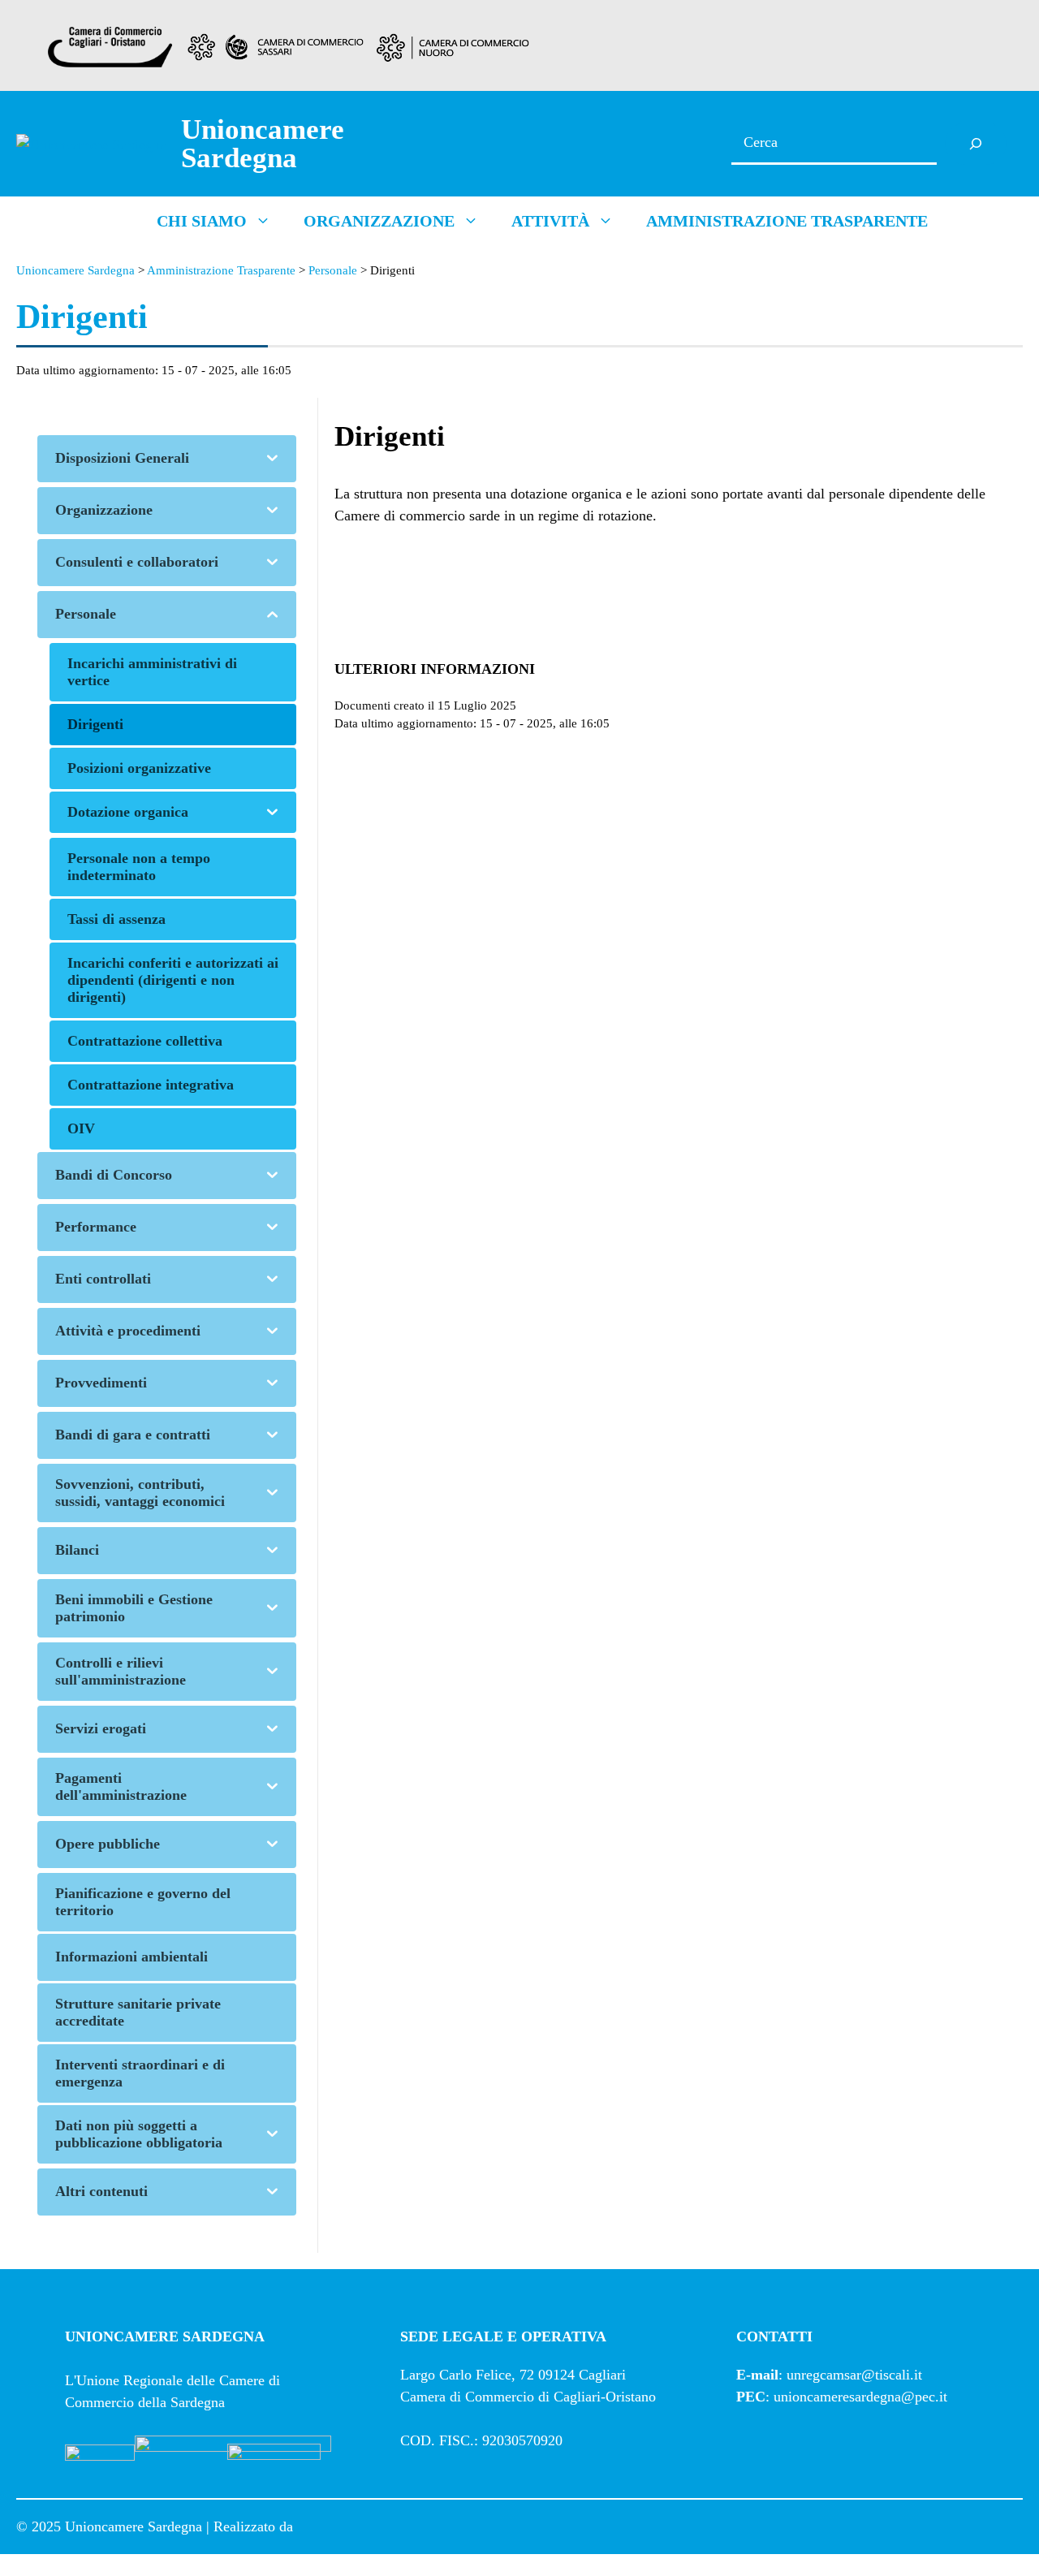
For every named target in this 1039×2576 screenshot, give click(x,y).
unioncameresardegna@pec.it (860, 2397)
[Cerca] (976, 144)
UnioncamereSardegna (263, 144)
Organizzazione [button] (379, 221)
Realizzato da (263, 2526)
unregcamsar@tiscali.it (854, 2375)
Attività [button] (550, 221)
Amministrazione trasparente (787, 221)
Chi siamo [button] (202, 221)
